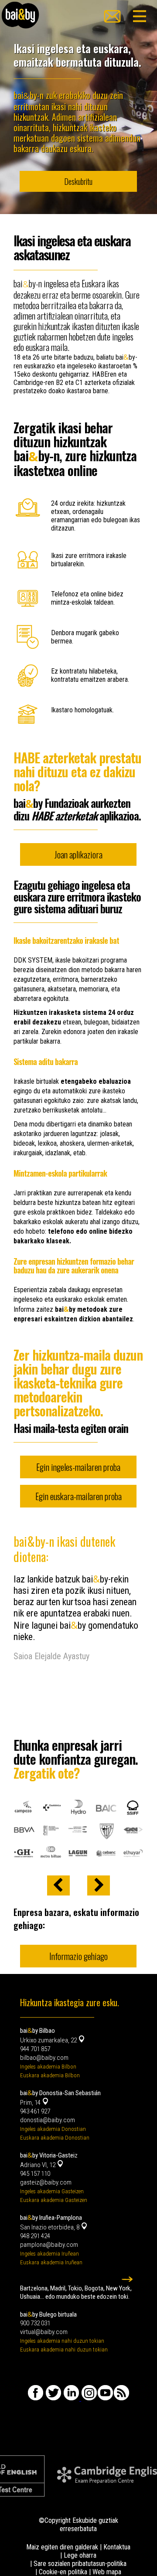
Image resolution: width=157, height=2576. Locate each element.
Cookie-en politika (63, 2572)
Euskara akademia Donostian (55, 2138)
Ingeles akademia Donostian (53, 2129)
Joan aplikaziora (78, 854)
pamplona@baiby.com (49, 2245)
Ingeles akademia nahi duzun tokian (62, 2341)
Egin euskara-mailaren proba (78, 1496)
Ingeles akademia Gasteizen (52, 2191)
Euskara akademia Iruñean (51, 2262)
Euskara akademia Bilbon (50, 2075)
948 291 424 (35, 2236)
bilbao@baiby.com (44, 2058)
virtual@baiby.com (44, 2332)
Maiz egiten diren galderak (62, 2547)
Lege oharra (80, 2555)
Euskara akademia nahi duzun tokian (64, 2350)
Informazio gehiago (78, 1956)
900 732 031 (35, 2323)
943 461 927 (35, 2111)
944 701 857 (35, 2049)
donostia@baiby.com (48, 2120)
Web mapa (107, 2572)
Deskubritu (78, 181)
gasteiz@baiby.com (46, 2182)
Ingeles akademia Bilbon (48, 2067)
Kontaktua (117, 2547)
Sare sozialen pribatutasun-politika (80, 2564)
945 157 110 (35, 2174)
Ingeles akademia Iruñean (49, 2254)
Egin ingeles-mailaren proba (78, 1467)
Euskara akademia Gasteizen (54, 2200)
